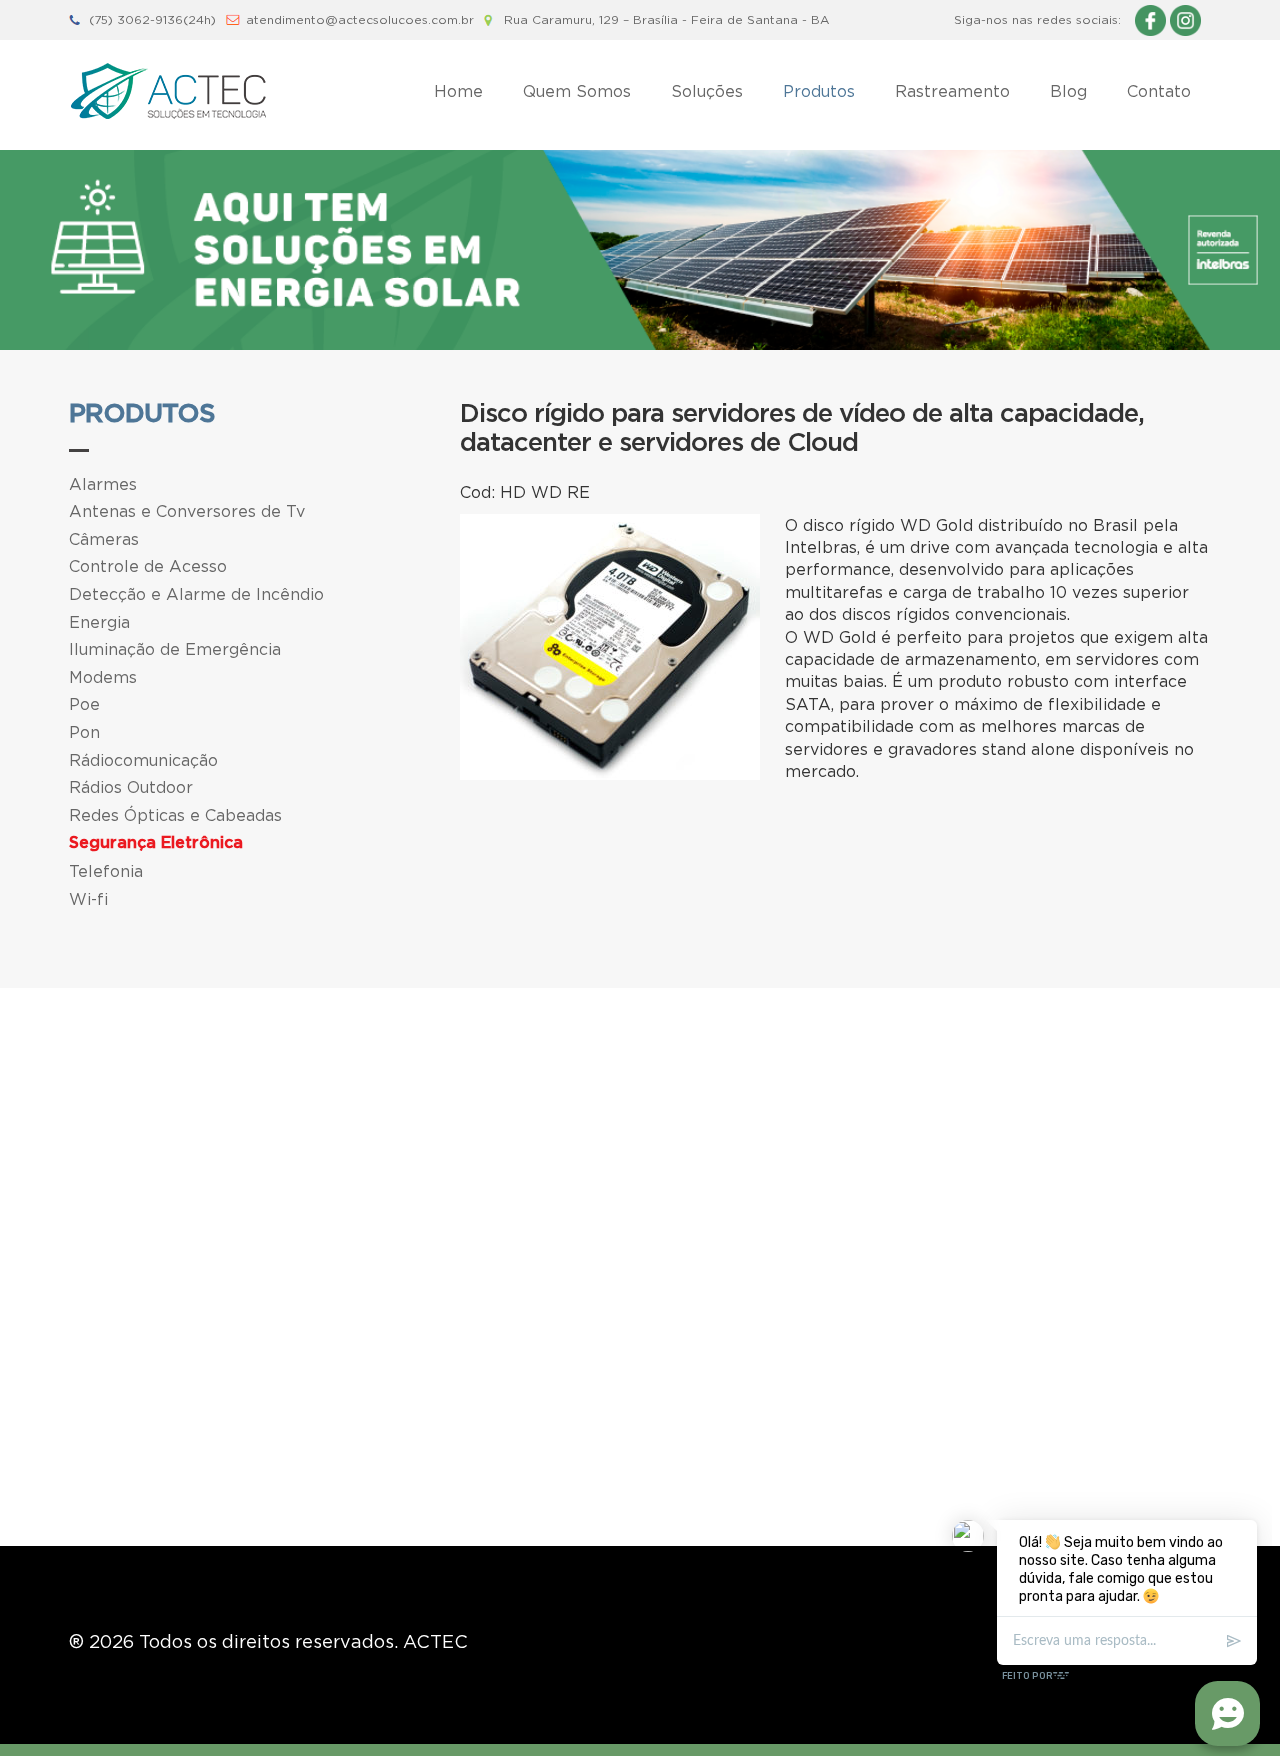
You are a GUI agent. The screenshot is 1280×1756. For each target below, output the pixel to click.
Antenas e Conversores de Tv (187, 511)
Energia (99, 622)
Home (458, 91)
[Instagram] (1185, 19)
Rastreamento (952, 91)
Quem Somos (577, 91)
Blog (1068, 91)
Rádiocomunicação (143, 760)
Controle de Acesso (148, 566)
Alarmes (103, 484)
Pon (84, 732)
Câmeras (104, 539)
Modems (103, 677)
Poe (84, 704)
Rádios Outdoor (131, 787)
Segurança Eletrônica (156, 843)
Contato (1159, 91)
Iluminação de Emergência (175, 649)
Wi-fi (88, 899)
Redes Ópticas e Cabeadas (175, 815)
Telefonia (106, 871)
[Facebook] (1150, 19)
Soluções (707, 91)
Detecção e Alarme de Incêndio (196, 594)
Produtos (819, 91)
